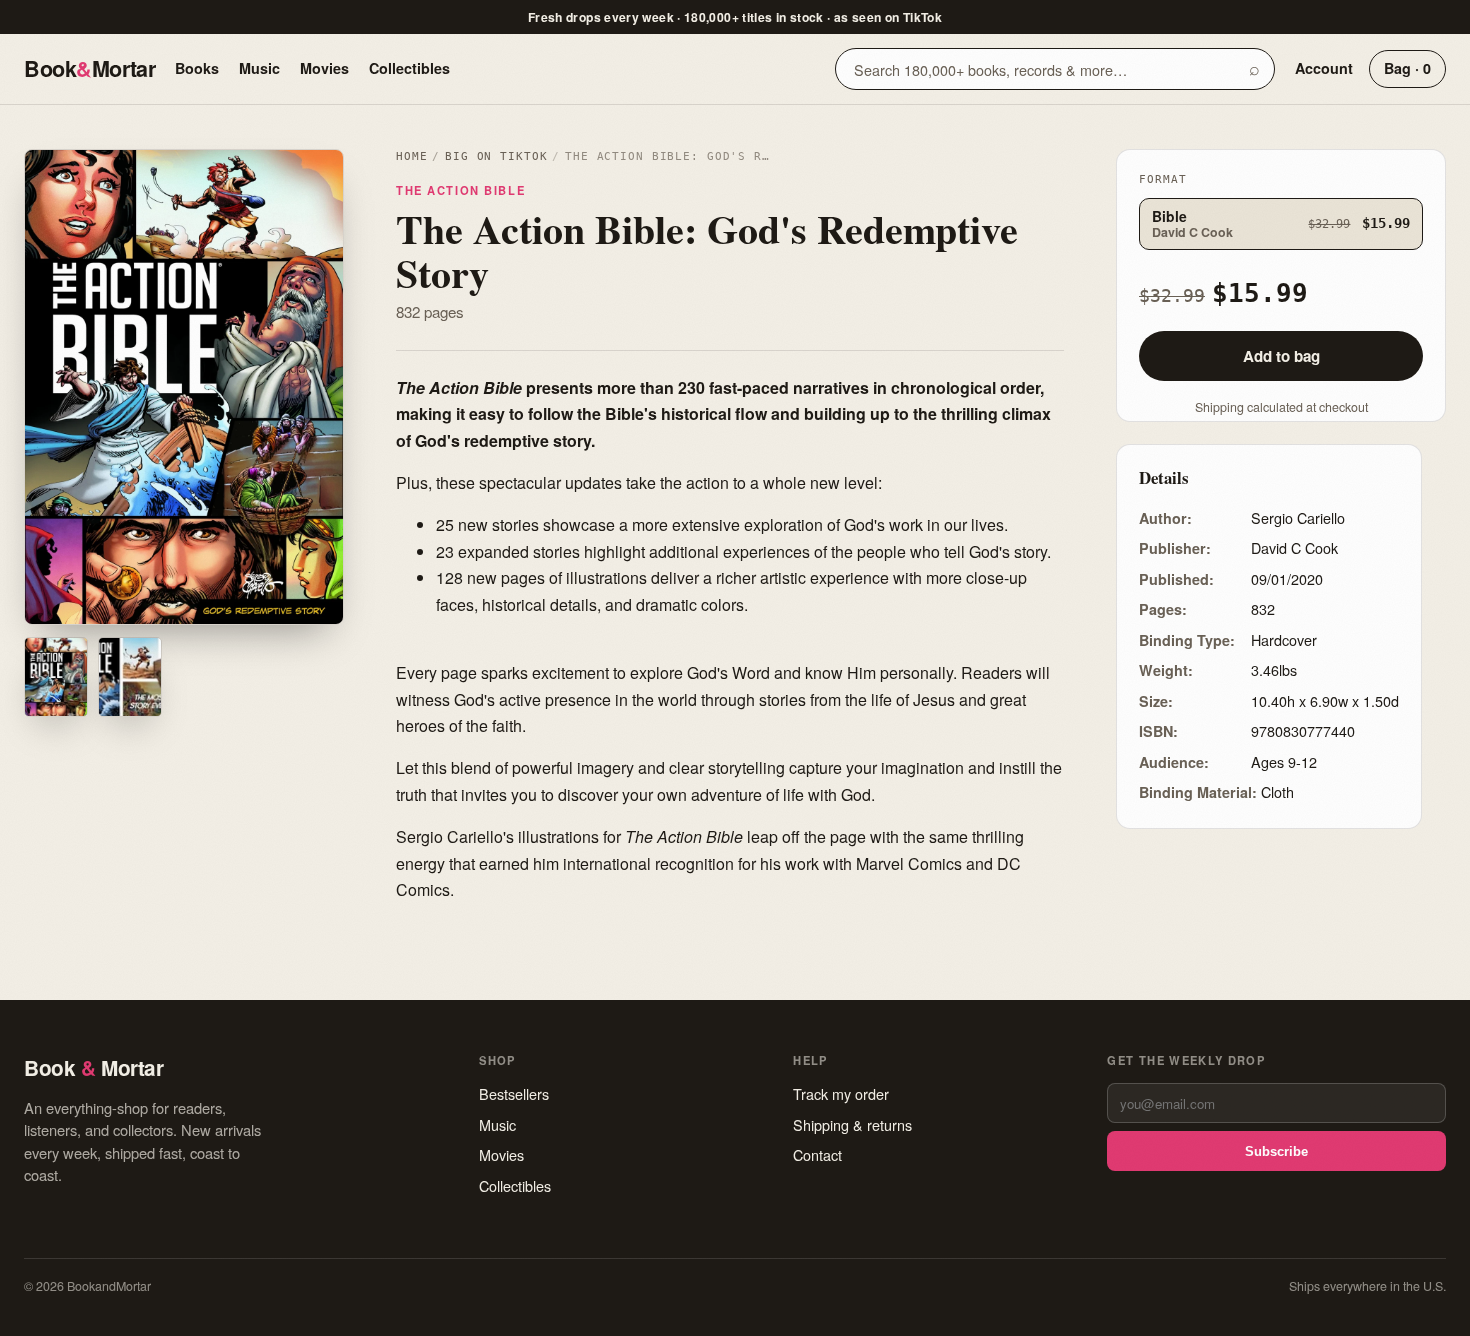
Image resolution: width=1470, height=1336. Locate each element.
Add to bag (1281, 356)
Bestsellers (514, 1093)
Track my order (841, 1093)
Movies (324, 68)
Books (197, 68)
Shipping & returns (852, 1124)
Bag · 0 (1407, 68)
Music (259, 68)
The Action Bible (460, 190)
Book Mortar (89, 68)
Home (411, 156)
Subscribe (1276, 1151)
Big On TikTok (496, 156)
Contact (817, 1154)
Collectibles (409, 68)
